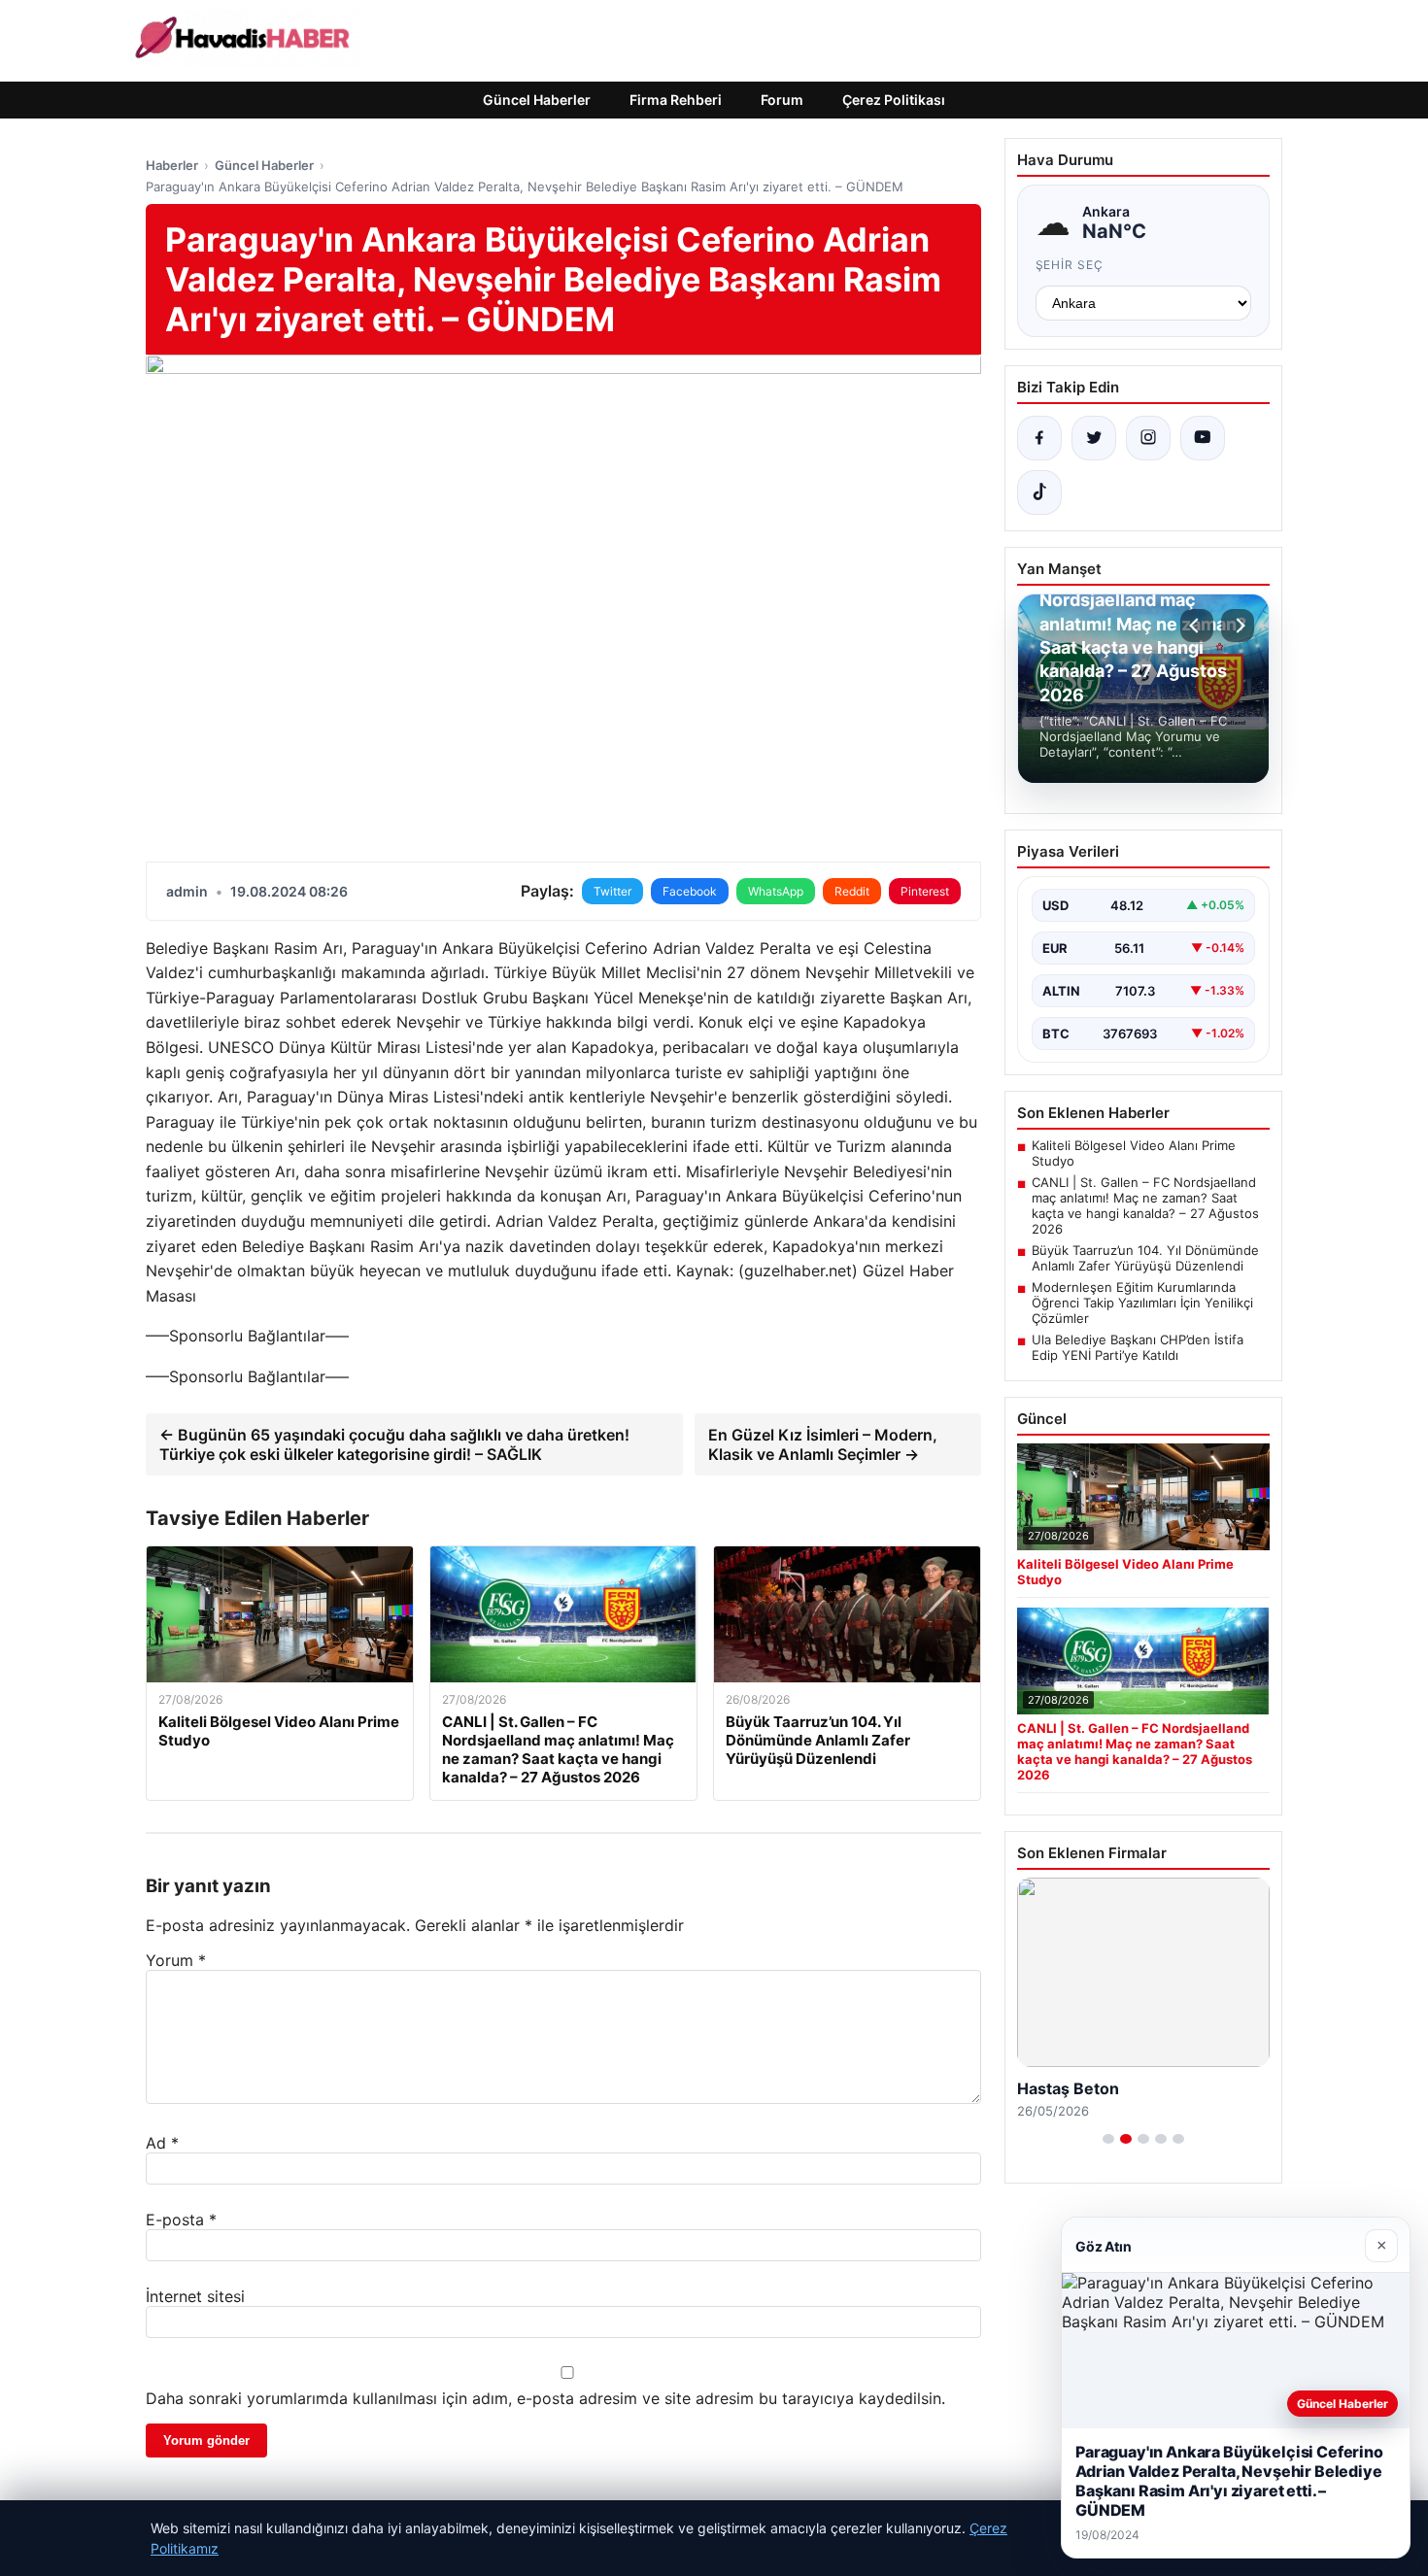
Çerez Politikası (894, 100)
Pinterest (925, 891)
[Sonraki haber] (1238, 626)
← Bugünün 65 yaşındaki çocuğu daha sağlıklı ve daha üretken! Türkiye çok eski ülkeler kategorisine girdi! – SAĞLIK (394, 1444)
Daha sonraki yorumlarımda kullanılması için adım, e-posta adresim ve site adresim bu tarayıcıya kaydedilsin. (545, 2398)
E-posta (181, 2220)
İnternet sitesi (195, 2296)
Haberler (172, 165)
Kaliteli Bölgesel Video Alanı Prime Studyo (1134, 1153)
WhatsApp (776, 891)
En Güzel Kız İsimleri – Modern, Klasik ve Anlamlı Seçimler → (823, 1444)
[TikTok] (1039, 492)
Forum (782, 100)
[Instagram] (1148, 438)
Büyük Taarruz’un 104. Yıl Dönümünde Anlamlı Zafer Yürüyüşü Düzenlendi (1145, 1258)
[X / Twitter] (1094, 438)
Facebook (690, 891)
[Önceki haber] (1197, 626)
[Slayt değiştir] (1108, 2139)
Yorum (176, 1960)
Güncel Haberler (537, 100)
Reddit (852, 891)
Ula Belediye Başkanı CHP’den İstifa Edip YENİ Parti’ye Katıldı (1138, 1347)
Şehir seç (1070, 265)
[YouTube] (1203, 438)
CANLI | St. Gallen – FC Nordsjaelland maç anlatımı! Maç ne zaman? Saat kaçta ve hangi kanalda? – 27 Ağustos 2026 (1145, 1205)
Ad (162, 2143)
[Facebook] (1039, 438)
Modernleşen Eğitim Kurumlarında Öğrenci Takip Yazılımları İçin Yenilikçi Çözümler (1142, 1303)
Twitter (612, 891)
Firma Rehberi (676, 100)
